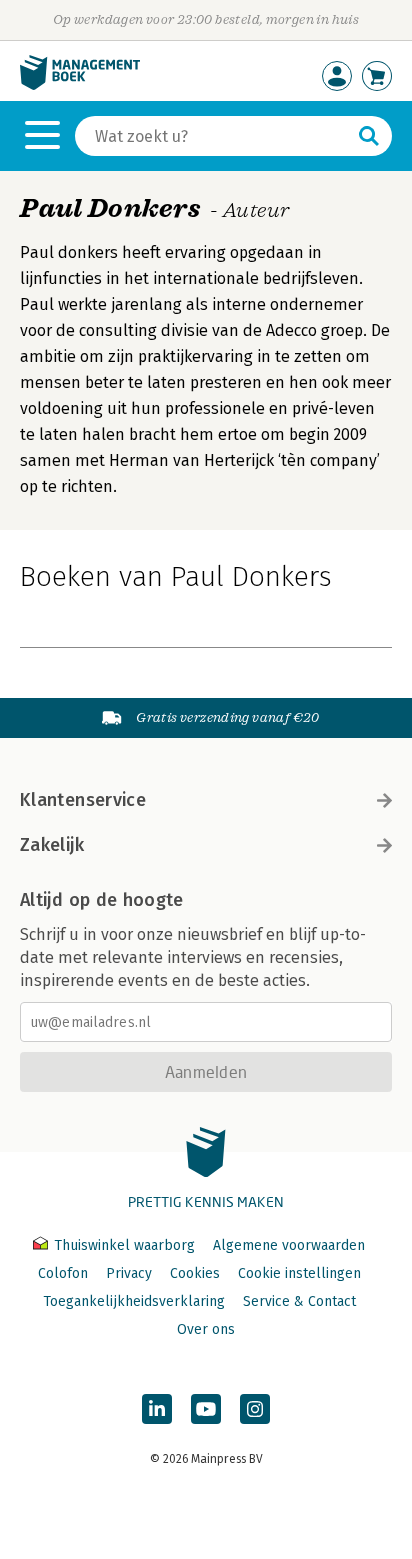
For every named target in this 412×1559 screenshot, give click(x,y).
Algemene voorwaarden (289, 1245)
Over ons (206, 1329)
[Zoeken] (369, 136)
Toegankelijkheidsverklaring (134, 1301)
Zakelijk (52, 845)
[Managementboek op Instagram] (255, 1409)
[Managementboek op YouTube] (206, 1409)
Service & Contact (299, 1301)
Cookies (195, 1273)
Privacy (129, 1273)
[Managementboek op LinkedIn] (157, 1409)
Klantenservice (83, 800)
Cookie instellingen (299, 1273)
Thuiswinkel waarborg (124, 1245)
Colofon (63, 1273)
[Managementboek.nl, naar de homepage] (80, 85)
